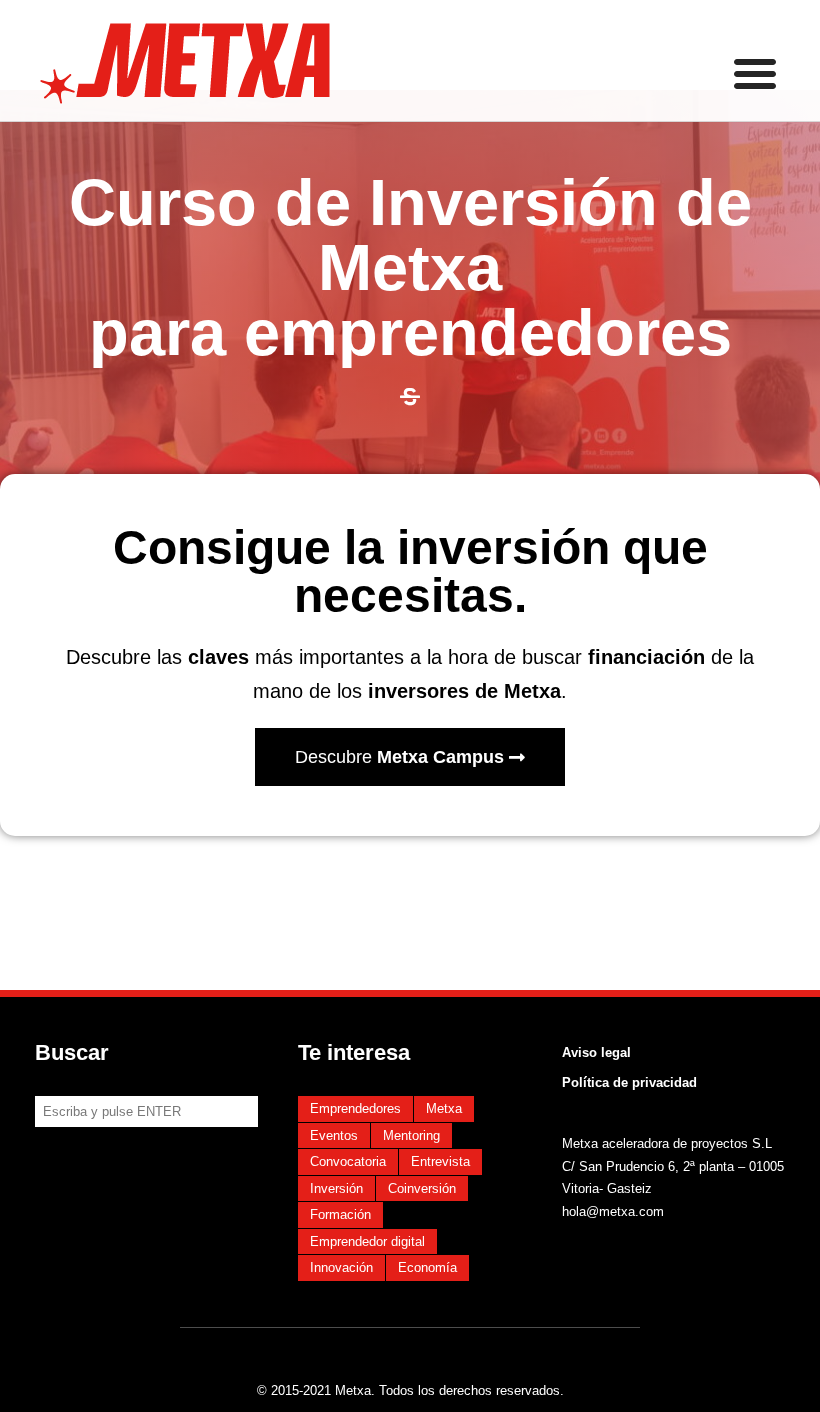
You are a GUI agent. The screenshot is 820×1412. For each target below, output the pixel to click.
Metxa (444, 1108)
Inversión (336, 1188)
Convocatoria (348, 1161)
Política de (595, 1082)
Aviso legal (596, 1052)
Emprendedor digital (367, 1241)
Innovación (341, 1267)
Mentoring (411, 1135)
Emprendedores (355, 1108)
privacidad (662, 1082)
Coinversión (422, 1188)
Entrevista (440, 1161)
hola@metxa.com (613, 1211)
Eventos (334, 1135)
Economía (427, 1267)
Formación (340, 1214)
